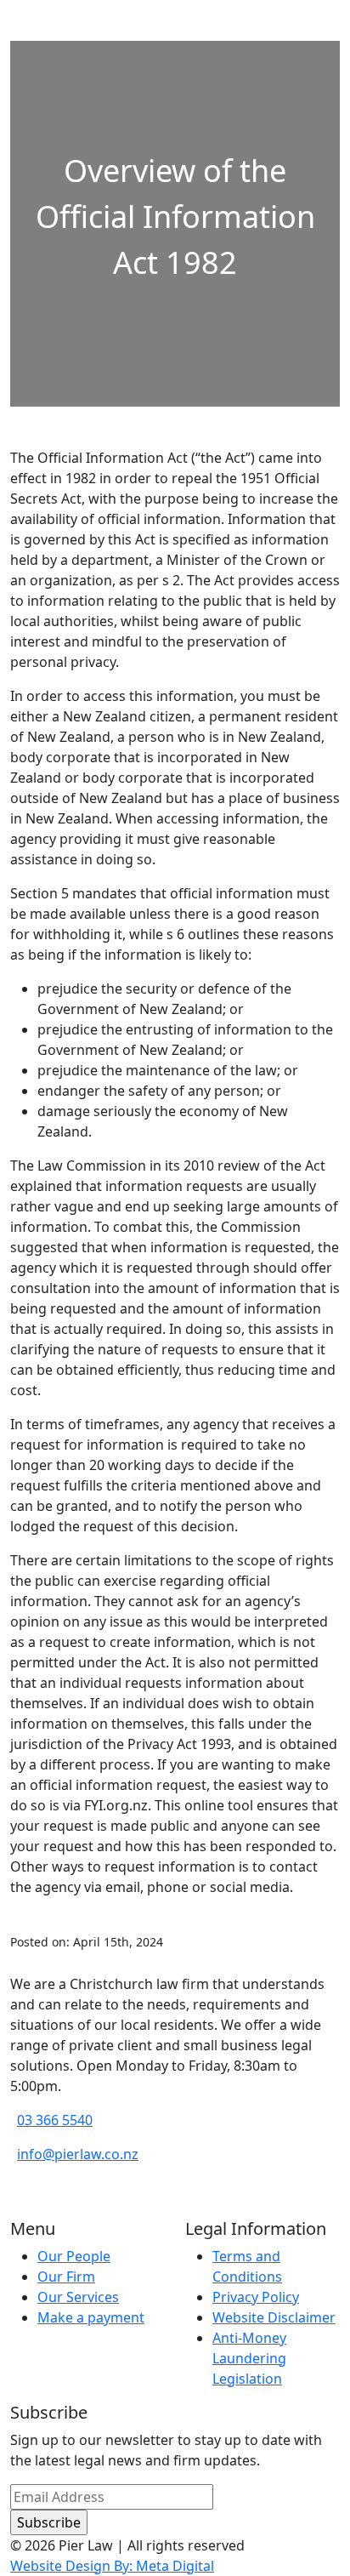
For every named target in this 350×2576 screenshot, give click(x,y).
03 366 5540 (55, 2120)
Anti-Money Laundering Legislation (249, 2358)
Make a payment (91, 2317)
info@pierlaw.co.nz (78, 2154)
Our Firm (66, 2277)
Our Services (78, 2297)
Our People (74, 2256)
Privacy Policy (256, 2297)
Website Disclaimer (274, 2317)
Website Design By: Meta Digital (112, 2566)
